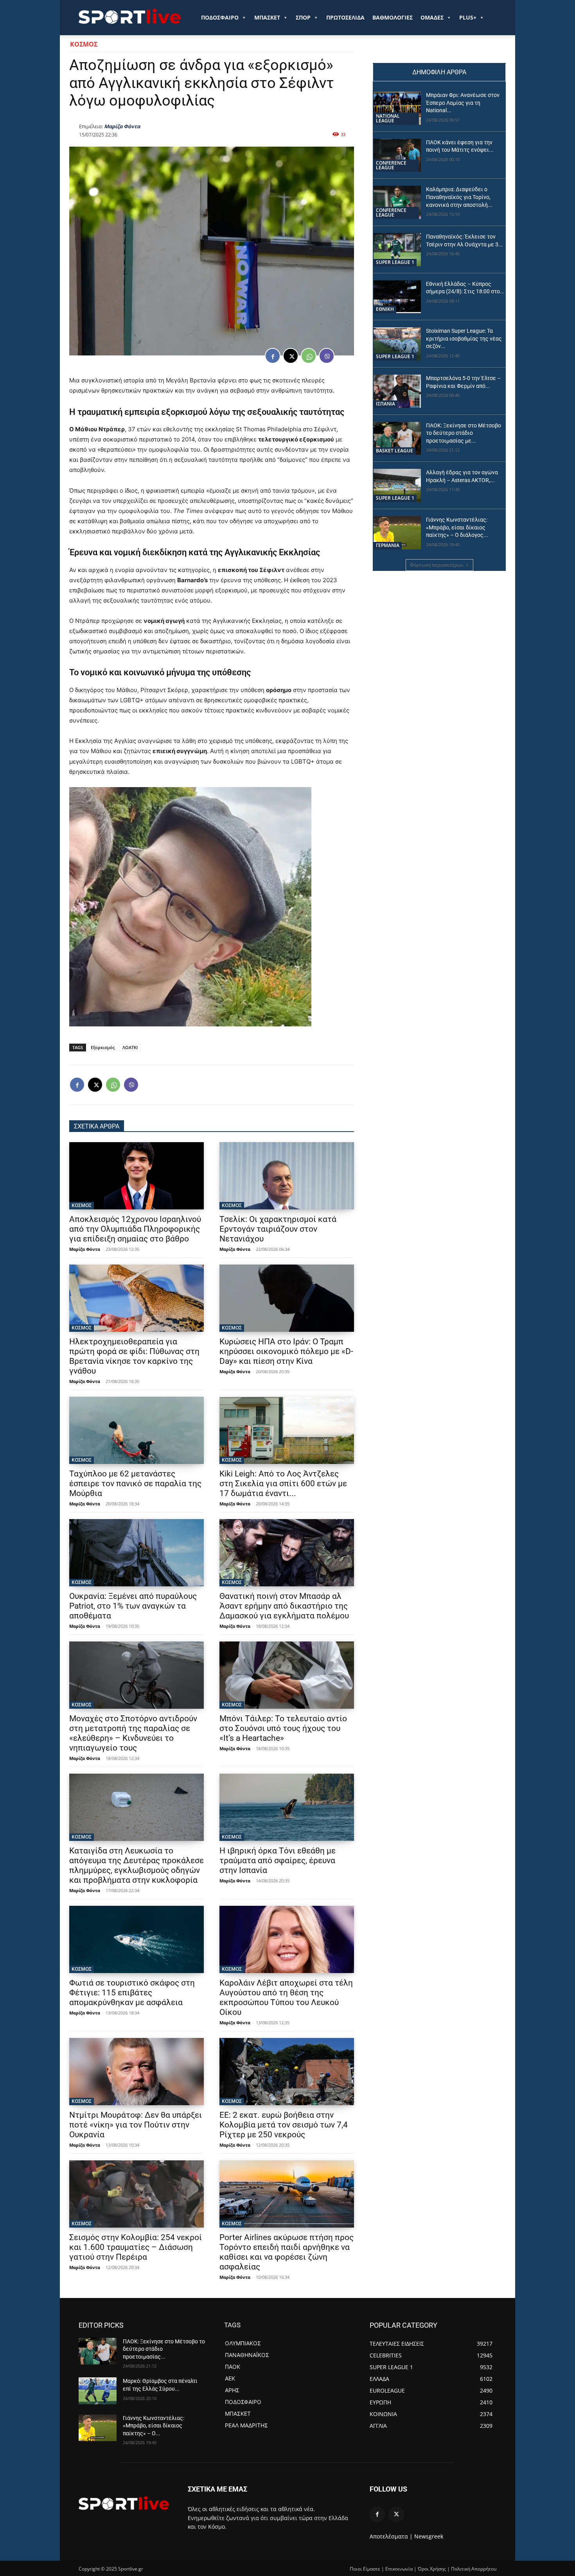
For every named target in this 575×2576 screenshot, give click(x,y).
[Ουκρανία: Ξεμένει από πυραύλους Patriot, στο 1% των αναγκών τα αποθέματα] (137, 1553)
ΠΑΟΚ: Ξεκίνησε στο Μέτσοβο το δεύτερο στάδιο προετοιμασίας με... (464, 433)
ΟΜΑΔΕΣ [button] (432, 17)
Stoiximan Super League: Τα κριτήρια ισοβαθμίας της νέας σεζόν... (464, 338)
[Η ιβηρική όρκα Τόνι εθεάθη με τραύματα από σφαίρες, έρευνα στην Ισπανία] (287, 1807)
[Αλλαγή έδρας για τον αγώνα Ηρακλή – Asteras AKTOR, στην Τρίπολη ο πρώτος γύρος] (397, 485)
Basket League (394, 451)
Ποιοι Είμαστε (365, 2569)
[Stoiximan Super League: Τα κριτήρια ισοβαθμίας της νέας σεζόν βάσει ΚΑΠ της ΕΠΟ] (397, 344)
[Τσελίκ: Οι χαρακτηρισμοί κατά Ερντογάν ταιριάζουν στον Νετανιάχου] (287, 1176)
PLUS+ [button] (468, 17)
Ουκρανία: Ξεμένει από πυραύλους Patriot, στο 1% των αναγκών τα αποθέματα (133, 1606)
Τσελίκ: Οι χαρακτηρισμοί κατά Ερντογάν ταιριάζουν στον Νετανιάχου (278, 1229)
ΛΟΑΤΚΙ (130, 1047)
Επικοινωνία (399, 2569)
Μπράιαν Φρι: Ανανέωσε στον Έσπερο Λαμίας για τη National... (463, 103)
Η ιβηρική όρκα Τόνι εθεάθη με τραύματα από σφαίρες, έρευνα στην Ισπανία (278, 1860)
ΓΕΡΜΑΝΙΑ (388, 545)
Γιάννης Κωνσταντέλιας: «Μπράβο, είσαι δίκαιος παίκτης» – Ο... (154, 2426)
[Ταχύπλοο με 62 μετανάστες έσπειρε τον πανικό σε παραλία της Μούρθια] (137, 1430)
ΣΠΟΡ (303, 17)
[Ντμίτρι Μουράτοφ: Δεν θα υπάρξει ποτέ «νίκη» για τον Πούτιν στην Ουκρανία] (137, 2072)
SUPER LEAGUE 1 (395, 262)
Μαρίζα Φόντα (122, 126)
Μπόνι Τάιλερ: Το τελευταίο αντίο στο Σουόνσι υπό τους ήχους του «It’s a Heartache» (283, 1728)
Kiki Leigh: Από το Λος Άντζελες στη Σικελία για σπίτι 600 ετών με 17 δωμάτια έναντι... (283, 1484)
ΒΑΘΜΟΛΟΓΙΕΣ (393, 17)
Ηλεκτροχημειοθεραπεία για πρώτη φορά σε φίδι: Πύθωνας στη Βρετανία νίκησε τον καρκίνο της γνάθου (134, 1356)
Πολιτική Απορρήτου (474, 2569)
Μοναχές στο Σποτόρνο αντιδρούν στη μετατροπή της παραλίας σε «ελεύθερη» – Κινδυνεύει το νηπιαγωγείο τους (133, 1733)
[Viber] (327, 356)
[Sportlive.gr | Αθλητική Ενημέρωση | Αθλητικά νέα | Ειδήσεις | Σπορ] (124, 2503)
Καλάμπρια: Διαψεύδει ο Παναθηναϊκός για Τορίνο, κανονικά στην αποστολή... (459, 197)
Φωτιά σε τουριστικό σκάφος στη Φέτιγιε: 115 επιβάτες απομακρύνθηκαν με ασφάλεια (132, 1993)
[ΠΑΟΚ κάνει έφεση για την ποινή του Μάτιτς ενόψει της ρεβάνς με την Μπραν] (397, 155)
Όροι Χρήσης (432, 2569)
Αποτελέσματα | (391, 2536)
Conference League (391, 165)
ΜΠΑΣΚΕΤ (267, 17)
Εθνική (385, 309)
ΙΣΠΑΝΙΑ (385, 404)
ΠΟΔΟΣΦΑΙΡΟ (220, 17)
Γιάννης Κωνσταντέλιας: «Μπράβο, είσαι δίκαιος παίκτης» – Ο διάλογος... (457, 527)
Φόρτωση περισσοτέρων (437, 565)
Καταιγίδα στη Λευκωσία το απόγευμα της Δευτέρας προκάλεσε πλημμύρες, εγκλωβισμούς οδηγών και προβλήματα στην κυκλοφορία (137, 1865)
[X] (291, 356)
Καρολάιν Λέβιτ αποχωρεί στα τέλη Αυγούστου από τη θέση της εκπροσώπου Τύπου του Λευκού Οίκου (286, 1997)
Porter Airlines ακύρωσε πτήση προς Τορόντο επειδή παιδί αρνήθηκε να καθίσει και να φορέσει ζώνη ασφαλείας (287, 2252)
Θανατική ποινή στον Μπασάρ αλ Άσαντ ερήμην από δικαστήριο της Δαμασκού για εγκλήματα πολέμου (284, 1606)
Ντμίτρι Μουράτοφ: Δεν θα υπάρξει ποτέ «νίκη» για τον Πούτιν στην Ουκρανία (136, 2125)
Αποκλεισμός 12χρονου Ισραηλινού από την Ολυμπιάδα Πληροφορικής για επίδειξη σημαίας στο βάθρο (135, 1229)
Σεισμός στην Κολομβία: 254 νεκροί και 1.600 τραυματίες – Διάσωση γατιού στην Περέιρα (136, 2247)
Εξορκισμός (103, 1047)
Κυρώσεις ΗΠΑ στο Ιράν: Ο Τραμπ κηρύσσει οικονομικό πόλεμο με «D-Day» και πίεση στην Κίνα (286, 1351)
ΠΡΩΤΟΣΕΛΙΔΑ (345, 17)
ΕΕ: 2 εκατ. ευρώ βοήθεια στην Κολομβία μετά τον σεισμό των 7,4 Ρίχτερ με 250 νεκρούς (284, 2125)
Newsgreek (429, 2536)
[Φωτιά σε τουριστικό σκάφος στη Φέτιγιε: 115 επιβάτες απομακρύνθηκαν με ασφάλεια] (137, 1939)
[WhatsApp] (309, 356)
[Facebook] (273, 356)
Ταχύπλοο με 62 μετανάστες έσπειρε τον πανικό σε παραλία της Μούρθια (135, 1484)
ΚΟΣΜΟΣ (84, 44)
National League (388, 118)
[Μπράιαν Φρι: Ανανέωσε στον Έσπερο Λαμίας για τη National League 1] (397, 108)
